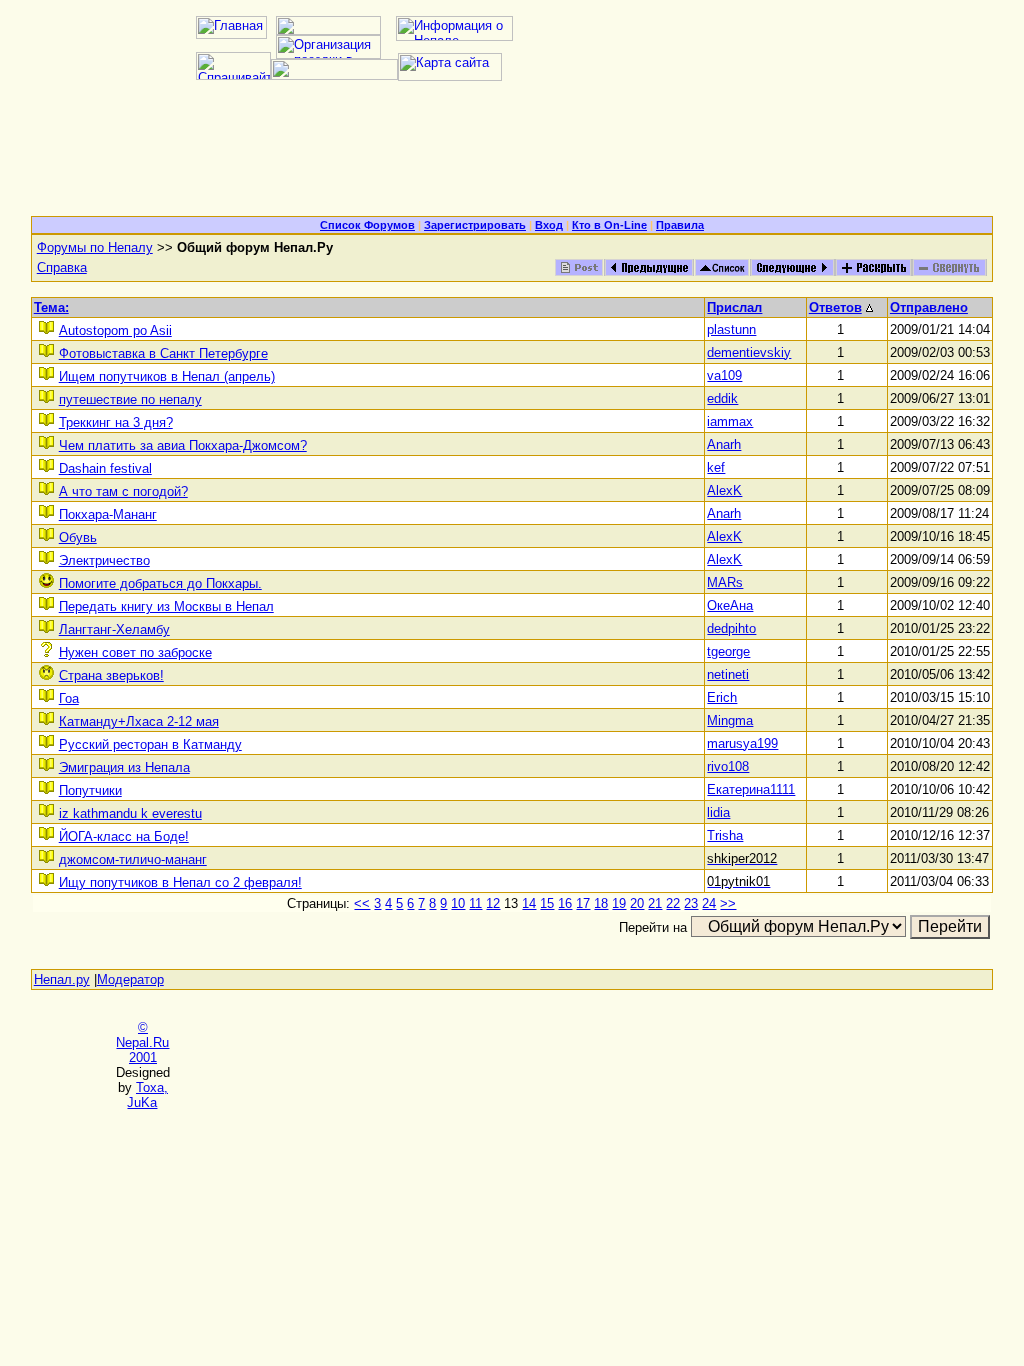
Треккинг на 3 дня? (116, 422)
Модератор (130, 979)
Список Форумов (367, 225)
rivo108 (728, 766)
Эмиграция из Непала (124, 767)
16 (565, 903)
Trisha (725, 835)
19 (619, 903)
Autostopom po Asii (115, 330)
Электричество (104, 560)
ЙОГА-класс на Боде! (124, 836)
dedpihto (731, 628)
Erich (722, 697)
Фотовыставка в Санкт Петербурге (163, 353)
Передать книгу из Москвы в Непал (166, 606)
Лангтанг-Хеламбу (114, 629)
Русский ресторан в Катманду (150, 744)
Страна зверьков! (111, 675)
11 (475, 903)
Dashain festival (105, 468)
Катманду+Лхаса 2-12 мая (139, 721)
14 (529, 903)
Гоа (69, 698)
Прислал (734, 307)
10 (458, 903)
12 (493, 903)
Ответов (835, 307)
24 (709, 903)
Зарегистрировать (475, 225)
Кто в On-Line (609, 225)
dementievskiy (749, 352)
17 (583, 903)
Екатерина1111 (751, 789)
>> (728, 903)
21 (655, 903)
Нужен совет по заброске (135, 652)
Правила (680, 225)
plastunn (731, 329)
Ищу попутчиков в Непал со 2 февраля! (180, 882)
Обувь (78, 537)
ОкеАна (730, 605)
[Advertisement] (512, 156)
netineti (728, 674)
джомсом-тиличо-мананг (133, 859)
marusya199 (742, 743)
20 (637, 903)
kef (716, 467)
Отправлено (929, 307)
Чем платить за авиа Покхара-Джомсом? (183, 445)
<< (362, 903)
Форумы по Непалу (95, 247)
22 (673, 903)
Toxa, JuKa (147, 1095)
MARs (725, 582)
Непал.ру (62, 979)
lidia (718, 812)
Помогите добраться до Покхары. (160, 583)
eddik (722, 398)
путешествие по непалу (130, 399)
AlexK (724, 490)
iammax (730, 421)
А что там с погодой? (123, 491)
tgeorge (728, 651)
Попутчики (90, 790)
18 (601, 903)
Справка (62, 267)
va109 (724, 375)
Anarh (724, 444)
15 (547, 903)
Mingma (730, 720)
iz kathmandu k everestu (130, 813)
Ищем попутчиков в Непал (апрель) (167, 376)
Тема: (51, 307)
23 (691, 903)
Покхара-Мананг (108, 514)
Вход (549, 225)
